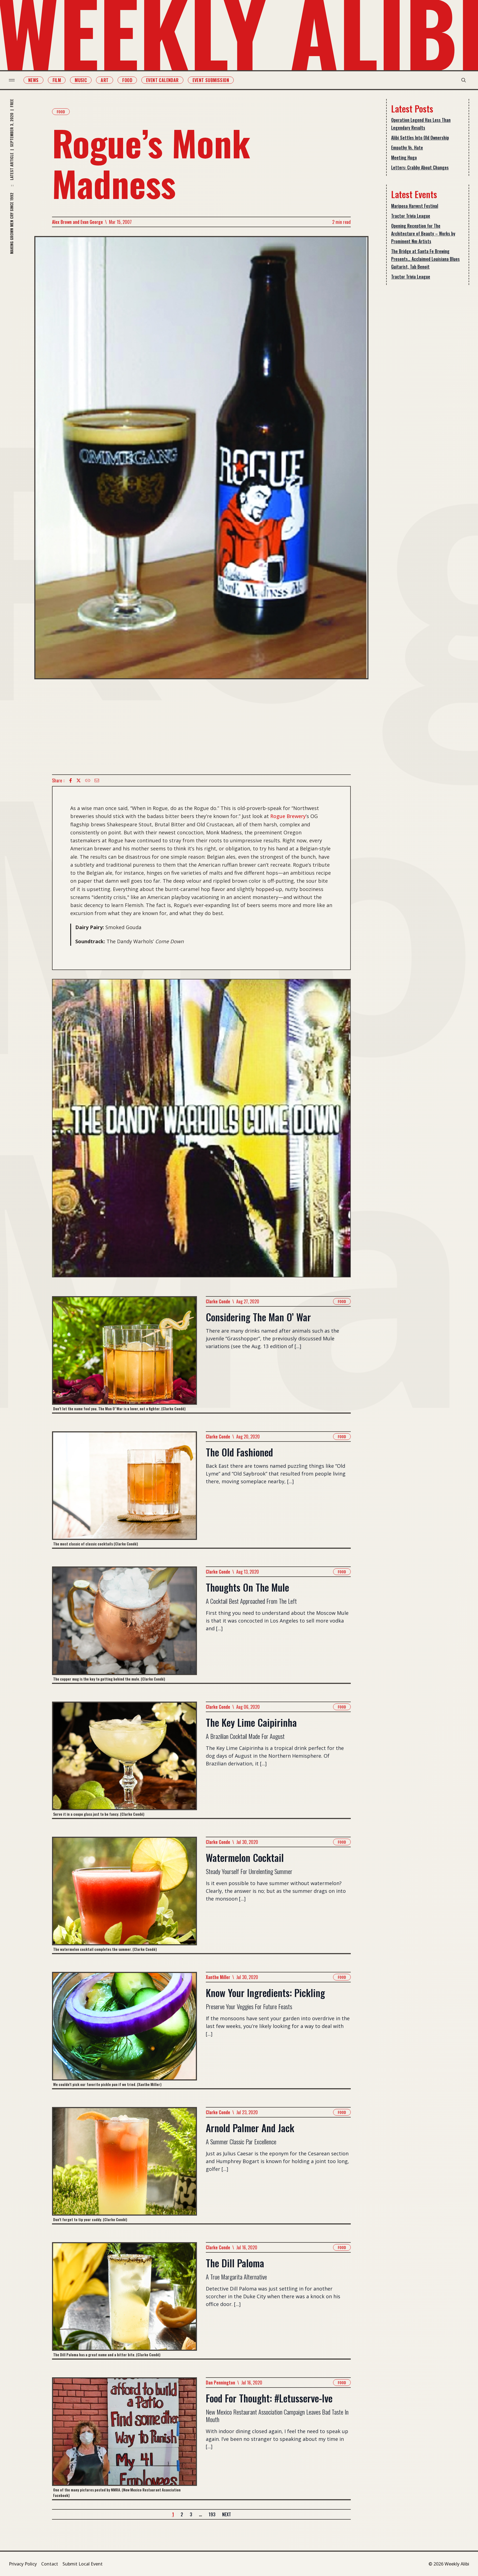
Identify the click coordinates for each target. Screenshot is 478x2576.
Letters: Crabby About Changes (420, 167)
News (33, 80)
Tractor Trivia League (411, 216)
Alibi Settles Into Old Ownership (420, 138)
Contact (50, 2564)
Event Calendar (162, 80)
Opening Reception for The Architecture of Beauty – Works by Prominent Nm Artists (423, 234)
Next (227, 2514)
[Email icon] (97, 780)
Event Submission (211, 80)
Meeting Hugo (404, 158)
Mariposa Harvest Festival (415, 206)
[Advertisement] (201, 727)
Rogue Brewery (288, 816)
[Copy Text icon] (88, 780)
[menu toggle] (12, 80)
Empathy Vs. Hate (407, 148)
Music (81, 80)
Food (127, 80)
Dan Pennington (220, 2383)
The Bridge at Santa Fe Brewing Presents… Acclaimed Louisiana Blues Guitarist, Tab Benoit (425, 259)
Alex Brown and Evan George (77, 222)
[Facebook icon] (71, 780)
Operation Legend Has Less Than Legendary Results (421, 124)
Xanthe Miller (218, 1977)
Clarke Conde (218, 1301)
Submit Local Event (83, 2564)
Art (105, 80)
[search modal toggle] (464, 80)
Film (57, 80)
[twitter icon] (79, 780)
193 (212, 2514)
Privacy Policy (23, 2564)
